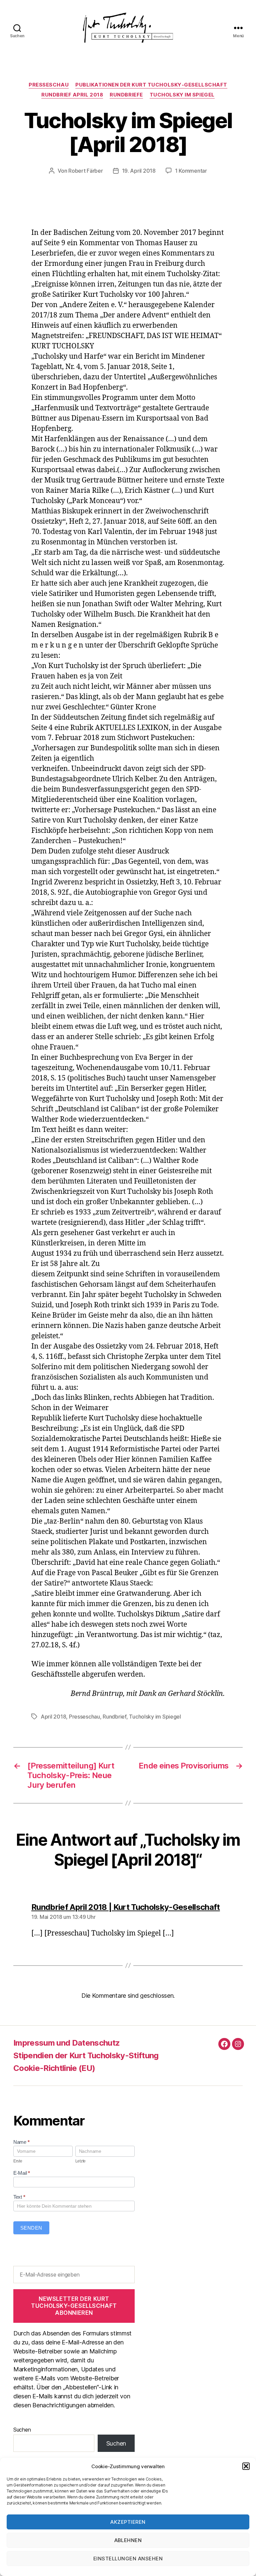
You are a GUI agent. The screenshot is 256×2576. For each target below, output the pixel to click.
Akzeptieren (128, 2522)
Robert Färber (86, 171)
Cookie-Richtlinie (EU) (54, 2068)
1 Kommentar (191, 171)
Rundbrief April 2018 (72, 95)
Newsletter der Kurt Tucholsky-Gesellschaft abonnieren (74, 2306)
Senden (31, 2228)
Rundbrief (114, 1717)
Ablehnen (128, 2540)
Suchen (22, 2430)
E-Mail (22, 2173)
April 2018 (53, 1717)
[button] (246, 2466)
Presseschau (49, 85)
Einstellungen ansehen (128, 2559)
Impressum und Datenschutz (66, 2043)
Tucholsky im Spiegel (182, 95)
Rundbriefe (126, 95)
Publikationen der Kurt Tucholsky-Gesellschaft (151, 85)
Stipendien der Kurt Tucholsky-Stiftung (86, 2055)
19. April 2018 (139, 171)
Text (19, 2197)
